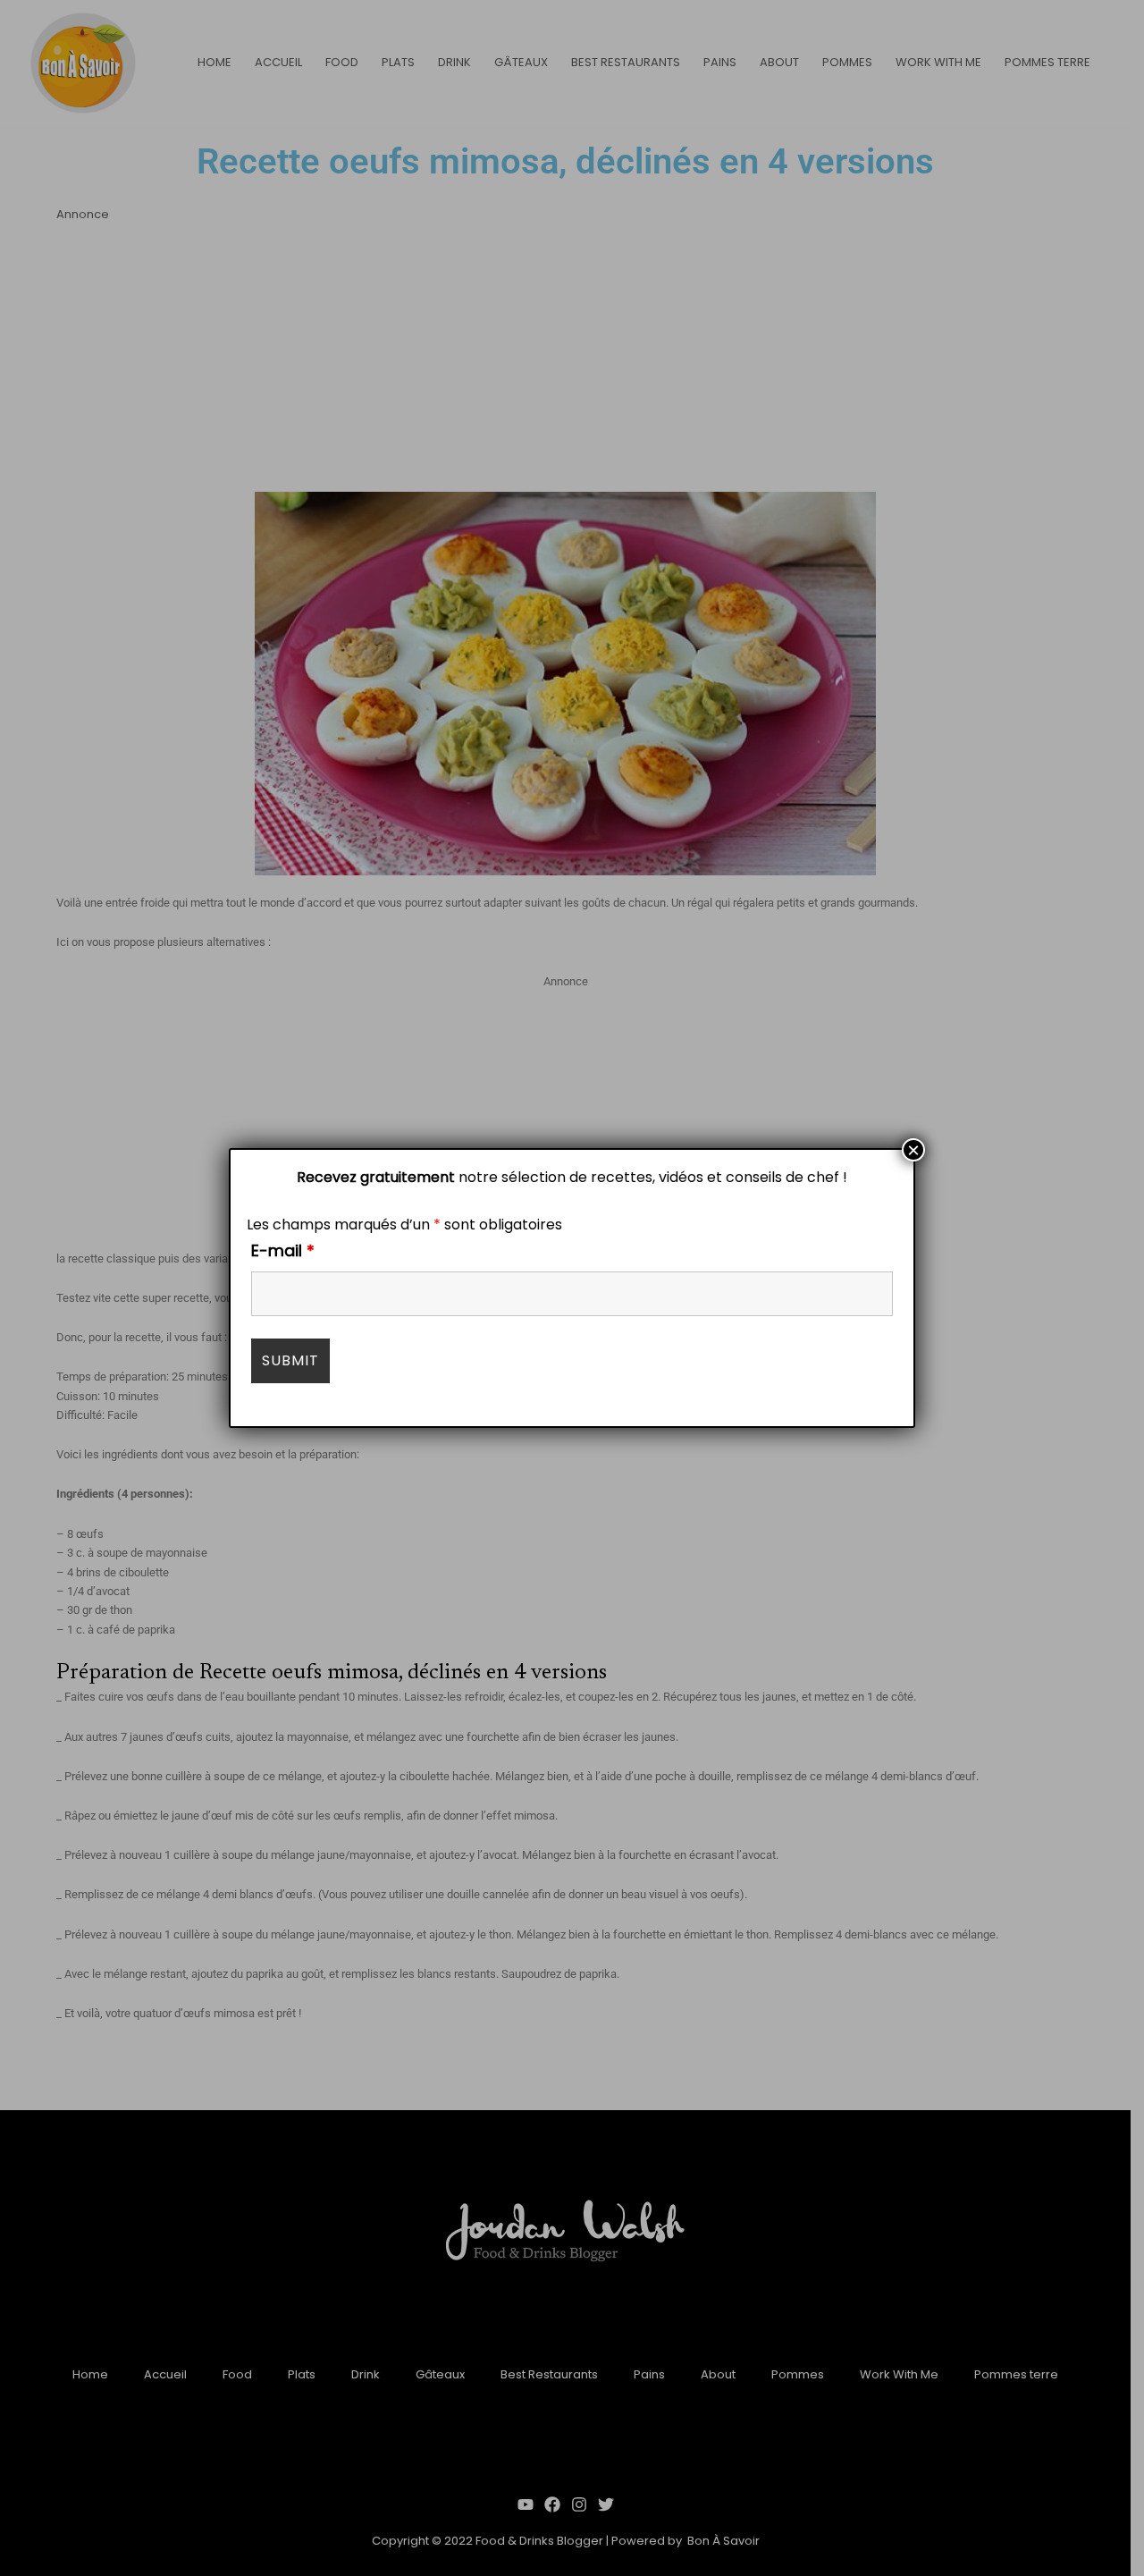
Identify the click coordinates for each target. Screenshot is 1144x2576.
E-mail (283, 1250)
